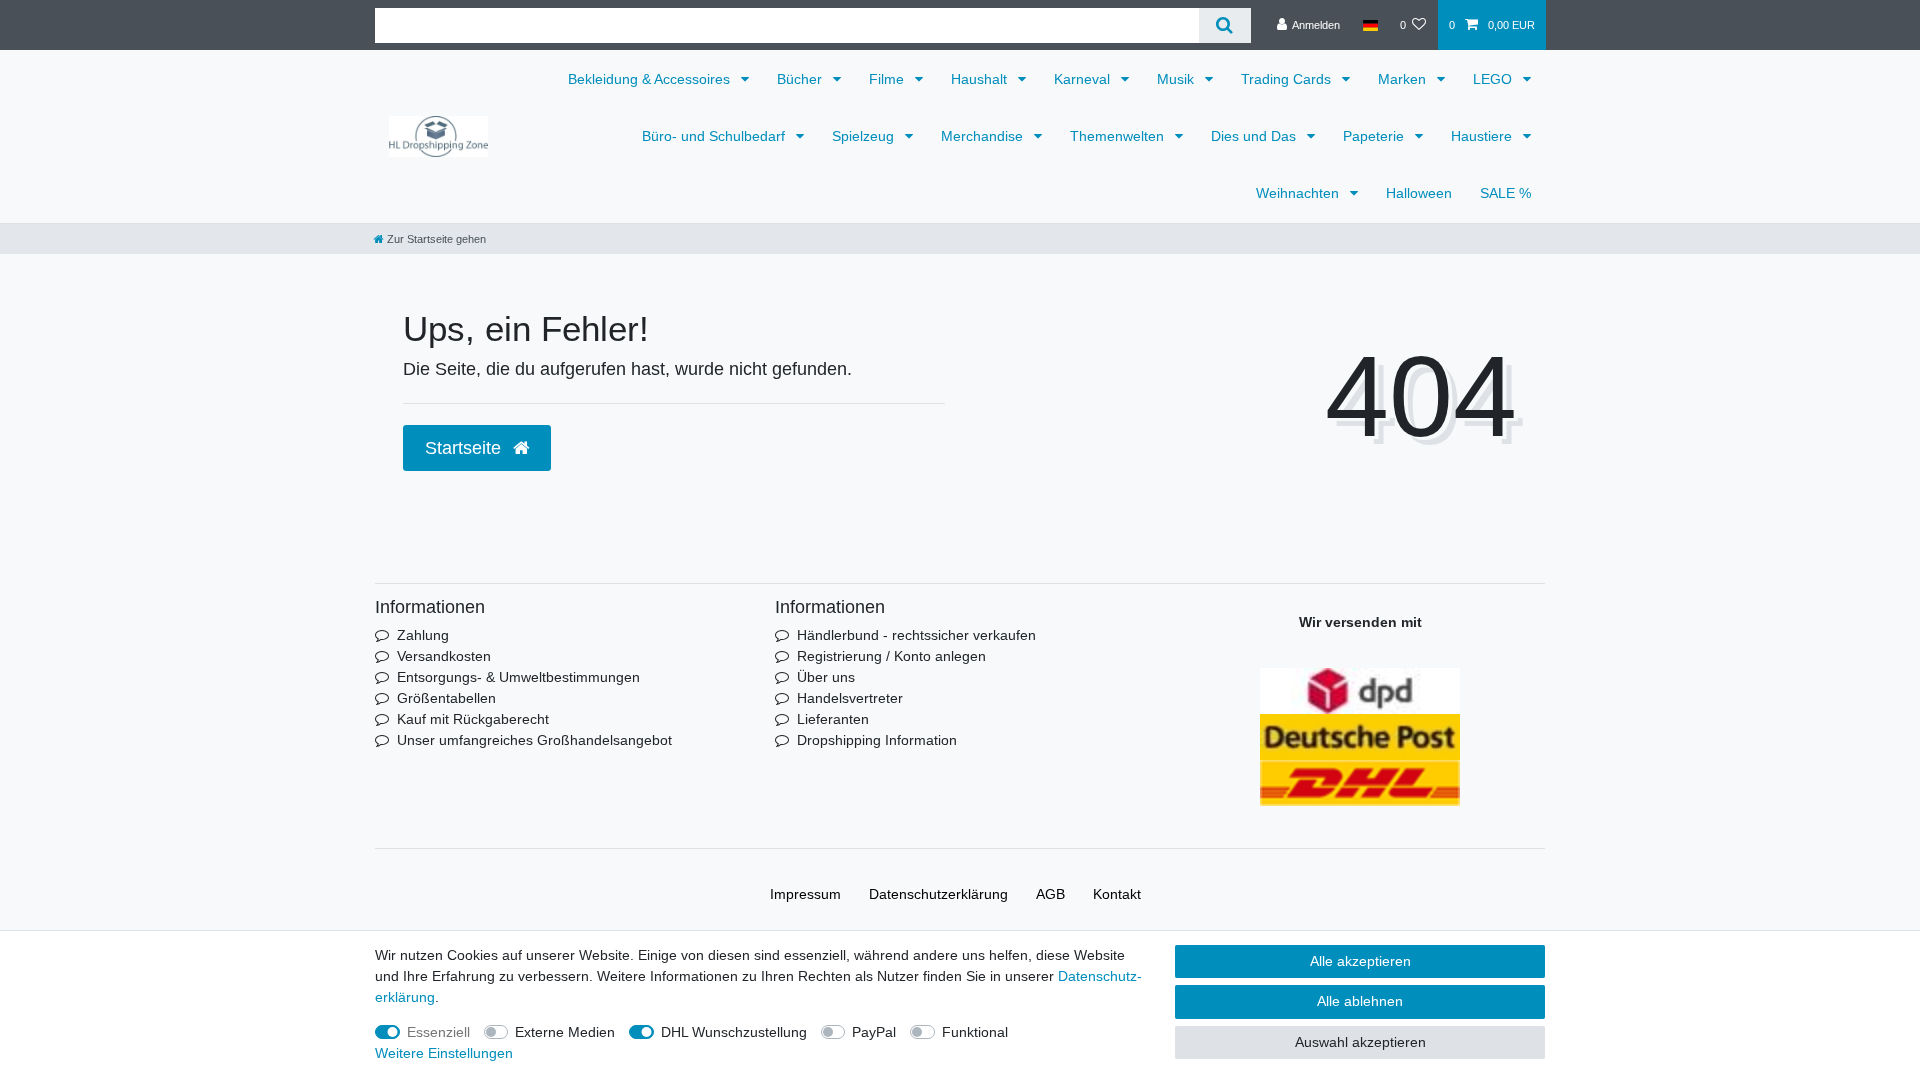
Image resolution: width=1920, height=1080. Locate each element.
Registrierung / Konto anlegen (891, 656)
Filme (888, 79)
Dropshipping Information (877, 740)
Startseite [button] (465, 448)
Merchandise (984, 136)
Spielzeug (865, 136)
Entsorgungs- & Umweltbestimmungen (518, 677)
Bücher (801, 79)
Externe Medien (565, 1032)
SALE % (1505, 193)
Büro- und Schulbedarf (715, 136)
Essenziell (438, 1032)
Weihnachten (1299, 193)
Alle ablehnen (1360, 1001)
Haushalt (981, 79)
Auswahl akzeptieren (1360, 1042)
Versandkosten (444, 656)
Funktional (975, 1032)
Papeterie (1375, 136)
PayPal (874, 1032)
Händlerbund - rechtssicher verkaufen (916, 635)
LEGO (1494, 79)
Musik (1177, 79)
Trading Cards (1288, 79)
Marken (1404, 79)
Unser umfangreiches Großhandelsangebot (534, 740)
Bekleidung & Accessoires (651, 79)
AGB (1050, 894)
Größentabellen (446, 698)
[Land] (1369, 25)
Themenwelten (1119, 136)
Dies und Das (1255, 136)
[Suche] (1224, 25)
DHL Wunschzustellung (734, 1032)
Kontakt (1117, 894)
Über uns (826, 677)
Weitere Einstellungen (444, 1053)
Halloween (1419, 193)
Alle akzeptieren (1360, 961)
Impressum (805, 894)
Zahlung (423, 635)
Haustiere (1483, 136)
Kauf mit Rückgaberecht (473, 719)
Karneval (1084, 79)
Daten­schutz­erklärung (938, 894)
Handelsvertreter (850, 698)
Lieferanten (833, 719)
